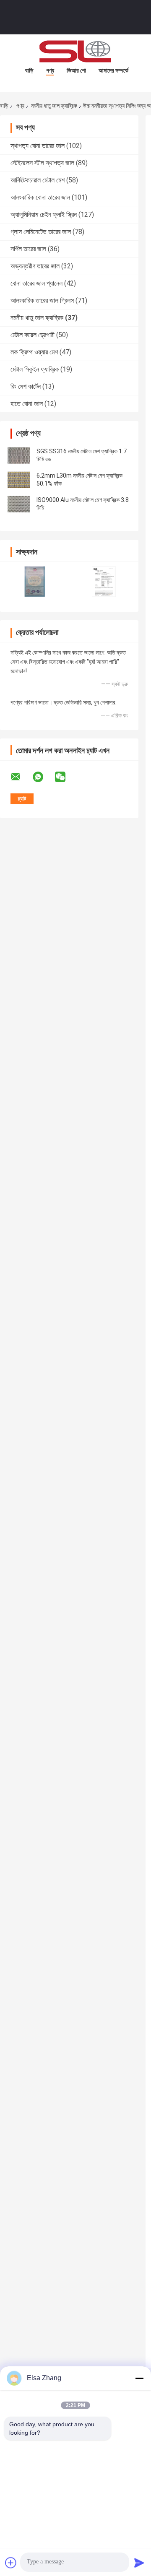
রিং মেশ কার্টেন (26, 386)
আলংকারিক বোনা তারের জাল (40, 197)
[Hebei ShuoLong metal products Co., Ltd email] (21, 777)
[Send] (139, 2563)
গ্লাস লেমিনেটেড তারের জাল (41, 232)
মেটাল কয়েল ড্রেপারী (33, 335)
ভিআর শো (76, 70)
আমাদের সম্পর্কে (113, 70)
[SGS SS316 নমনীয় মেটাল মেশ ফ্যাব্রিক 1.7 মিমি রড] (19, 455)
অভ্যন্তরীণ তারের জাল (35, 266)
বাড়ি (29, 70)
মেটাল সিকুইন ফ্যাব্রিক (35, 369)
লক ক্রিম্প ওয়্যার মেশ (34, 352)
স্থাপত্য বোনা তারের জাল (38, 146)
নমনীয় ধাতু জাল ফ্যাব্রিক (54, 106)
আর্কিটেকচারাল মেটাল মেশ (38, 180)
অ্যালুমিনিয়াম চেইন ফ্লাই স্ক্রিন (44, 214)
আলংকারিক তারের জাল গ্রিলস (42, 300)
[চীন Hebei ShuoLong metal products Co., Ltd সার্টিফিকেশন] (35, 581)
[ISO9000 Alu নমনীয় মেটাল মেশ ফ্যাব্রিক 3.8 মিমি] (19, 504)
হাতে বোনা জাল (27, 404)
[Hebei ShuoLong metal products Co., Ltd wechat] (65, 777)
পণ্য (50, 70)
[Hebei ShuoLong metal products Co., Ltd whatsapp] (43, 777)
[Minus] (139, 2378)
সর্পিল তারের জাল (28, 249)
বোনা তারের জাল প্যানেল (36, 283)
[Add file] (11, 2563)
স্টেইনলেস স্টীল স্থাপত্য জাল (42, 163)
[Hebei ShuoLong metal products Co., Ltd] (75, 51)
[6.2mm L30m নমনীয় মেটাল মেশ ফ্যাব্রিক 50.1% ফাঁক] (19, 480)
